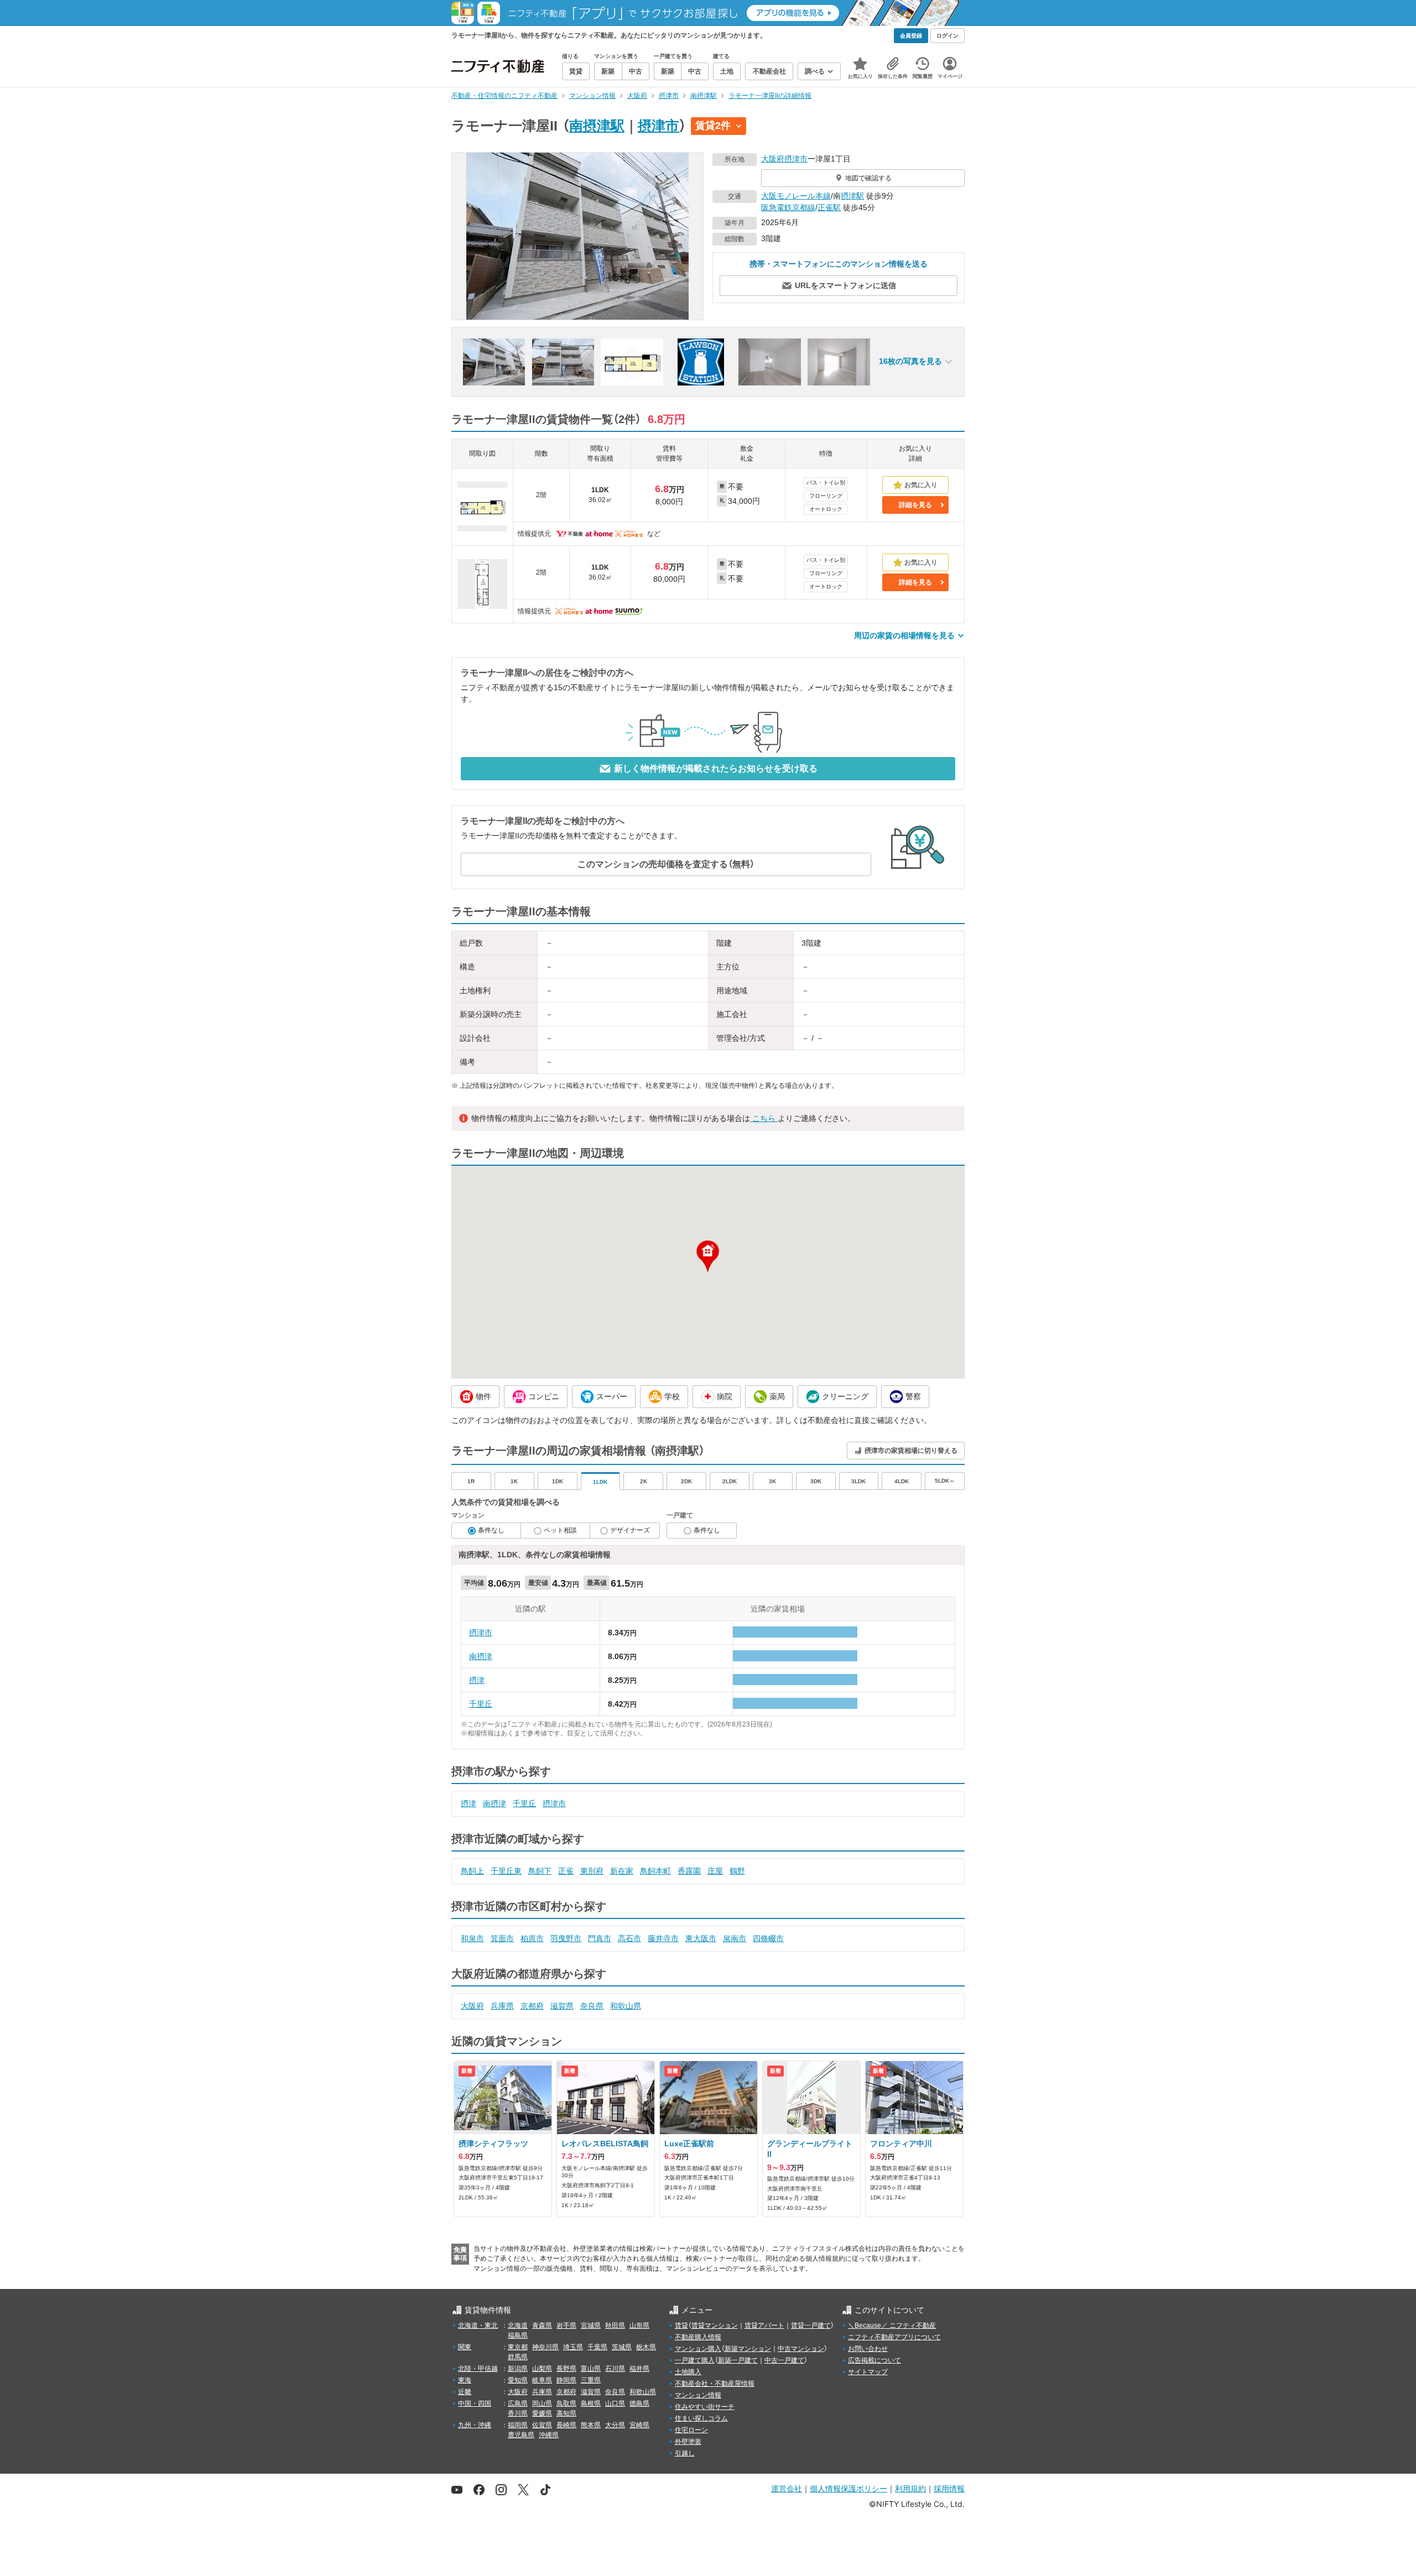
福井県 (639, 2369)
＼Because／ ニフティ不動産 (892, 2325)
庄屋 (715, 1871)
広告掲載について (874, 2360)
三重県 (591, 2380)
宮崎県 (639, 2425)
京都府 (532, 2006)
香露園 (689, 1871)
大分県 (615, 2425)
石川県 (615, 2369)
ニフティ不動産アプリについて (894, 2337)
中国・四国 (475, 2403)
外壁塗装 (688, 2442)
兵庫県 (502, 2006)
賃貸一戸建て (811, 2325)
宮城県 (591, 2325)
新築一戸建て (738, 2360)
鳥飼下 (540, 1871)
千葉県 (597, 2347)
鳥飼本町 (655, 1871)
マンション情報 (698, 2395)
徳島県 (639, 2403)
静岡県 (566, 2380)
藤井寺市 (663, 1938)
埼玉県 (573, 2347)
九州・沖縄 (475, 2425)
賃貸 (681, 2325)
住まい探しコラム (701, 2418)
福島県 (518, 2335)
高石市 (629, 1938)
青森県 (542, 2325)
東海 (465, 2380)
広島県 (518, 2403)
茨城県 (622, 2347)
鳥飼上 (472, 1871)
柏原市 (532, 1938)
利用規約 (910, 2488)
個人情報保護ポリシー (848, 2488)
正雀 (566, 1871)
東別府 (592, 1871)
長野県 (566, 2369)
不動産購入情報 (698, 2337)
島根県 (591, 2403)
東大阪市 (701, 1938)
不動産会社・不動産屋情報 (715, 2384)
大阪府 (773, 159)
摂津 (477, 1680)
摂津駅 (852, 196)
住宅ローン (691, 2430)
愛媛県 (542, 2413)
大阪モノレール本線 (796, 196)
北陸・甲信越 (478, 2369)
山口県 (615, 2403)
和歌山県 (626, 2006)
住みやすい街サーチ (705, 2407)
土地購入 (688, 2372)
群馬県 (518, 2357)
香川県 (518, 2413)
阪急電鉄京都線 (788, 207)
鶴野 (737, 1871)
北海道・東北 (478, 2325)
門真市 (600, 1938)
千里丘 (481, 1704)
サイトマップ (868, 2372)
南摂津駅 (597, 126)
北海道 (518, 2325)
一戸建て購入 (695, 2360)
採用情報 (949, 2488)
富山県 (591, 2369)
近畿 (465, 2392)
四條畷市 (768, 1938)
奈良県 (592, 2006)
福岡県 (518, 2425)
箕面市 (502, 1938)
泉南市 (735, 1938)
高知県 (566, 2413)
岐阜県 (542, 2380)
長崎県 (566, 2425)
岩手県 (566, 2325)
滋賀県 (562, 2006)
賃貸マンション (715, 2325)
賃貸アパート (764, 2325)
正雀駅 (829, 207)
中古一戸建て (784, 2360)
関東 (465, 2347)
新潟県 (518, 2369)
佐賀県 (542, 2425)
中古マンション (801, 2349)
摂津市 (658, 126)
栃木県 (646, 2347)
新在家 (622, 1871)
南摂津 (481, 1656)
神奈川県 (545, 2347)
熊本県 (591, 2425)
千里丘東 (506, 1871)
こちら (764, 1118)
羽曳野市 (566, 1938)
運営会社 (787, 2488)
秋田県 (615, 2325)
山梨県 (542, 2369)
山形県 (639, 2325)
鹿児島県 (521, 2435)
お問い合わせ (868, 2349)
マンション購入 (698, 2349)
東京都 (518, 2347)
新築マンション (748, 2349)
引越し (685, 2453)
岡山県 (542, 2403)
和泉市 (472, 1938)
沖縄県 (549, 2435)
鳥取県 (566, 2403)
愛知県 (518, 2380)
